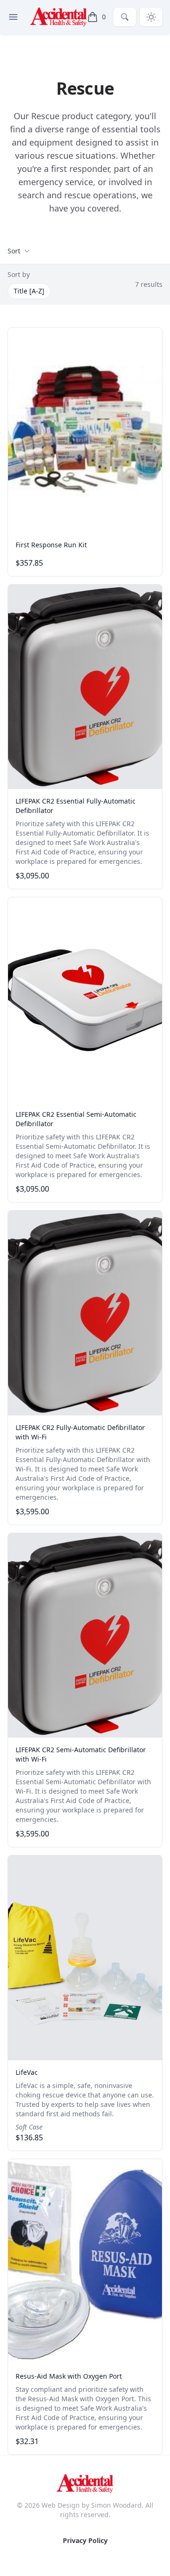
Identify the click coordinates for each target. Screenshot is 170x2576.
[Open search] (125, 17)
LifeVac (27, 2072)
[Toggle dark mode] (151, 17)
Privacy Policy (85, 2540)
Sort (14, 251)
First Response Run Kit (51, 545)
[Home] (59, 17)
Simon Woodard (116, 2505)
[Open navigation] (13, 17)
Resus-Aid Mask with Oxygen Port (69, 2376)
